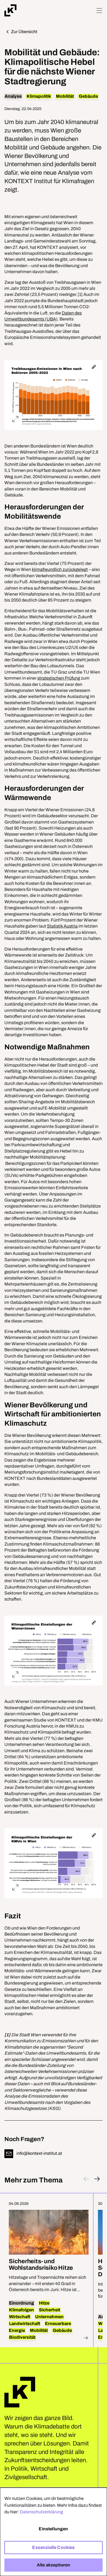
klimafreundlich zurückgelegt (60, 569)
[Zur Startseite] (10, 10)
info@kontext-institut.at (39, 2153)
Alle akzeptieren (54, 2565)
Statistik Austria (62, 926)
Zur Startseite (20, 2392)
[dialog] (54, 2532)
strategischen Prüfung (59, 678)
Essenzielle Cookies (53, 2547)
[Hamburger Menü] (99, 11)
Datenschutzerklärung (41, 2512)
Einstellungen (53, 2529)
